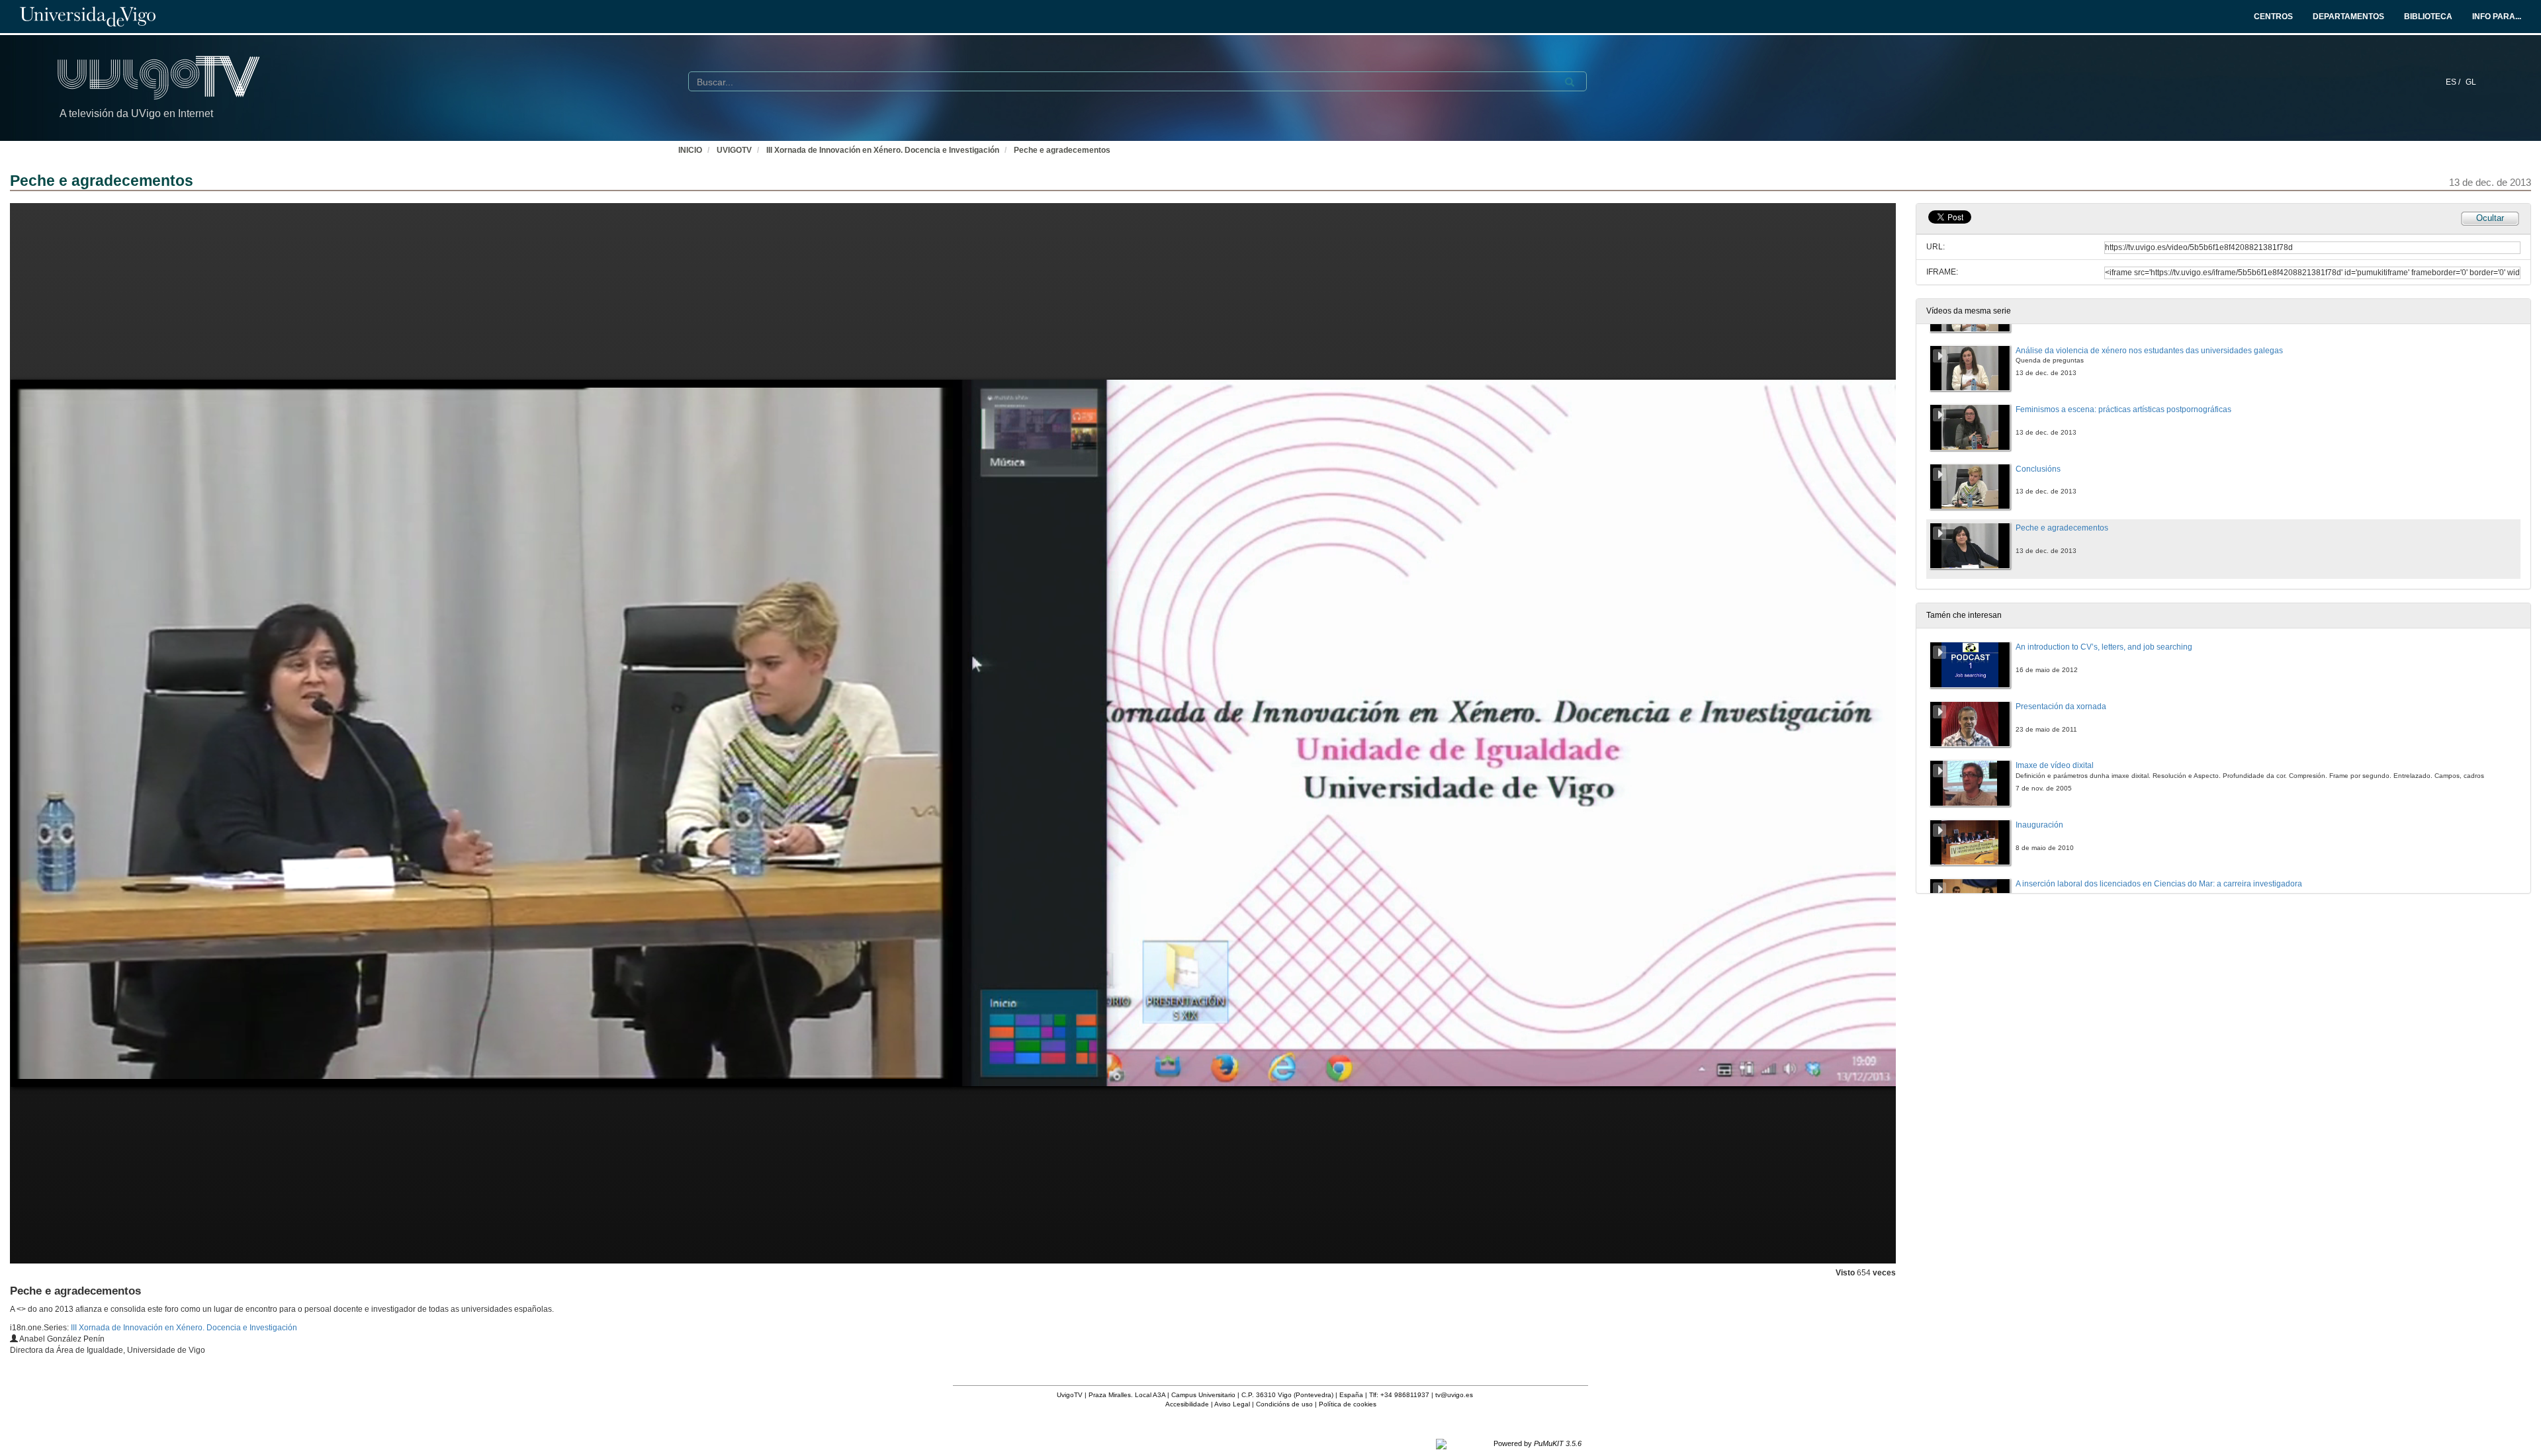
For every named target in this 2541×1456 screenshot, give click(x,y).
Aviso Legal (1232, 1404)
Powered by (1538, 1443)
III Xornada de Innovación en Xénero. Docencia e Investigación (883, 150)
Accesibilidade (1187, 1404)
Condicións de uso (1284, 1404)
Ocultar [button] (2490, 218)
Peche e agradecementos (1062, 150)
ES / (2454, 82)
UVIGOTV (734, 150)
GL (2471, 82)
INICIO (690, 150)
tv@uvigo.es (1454, 1395)
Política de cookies (1348, 1404)
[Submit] (1570, 82)
